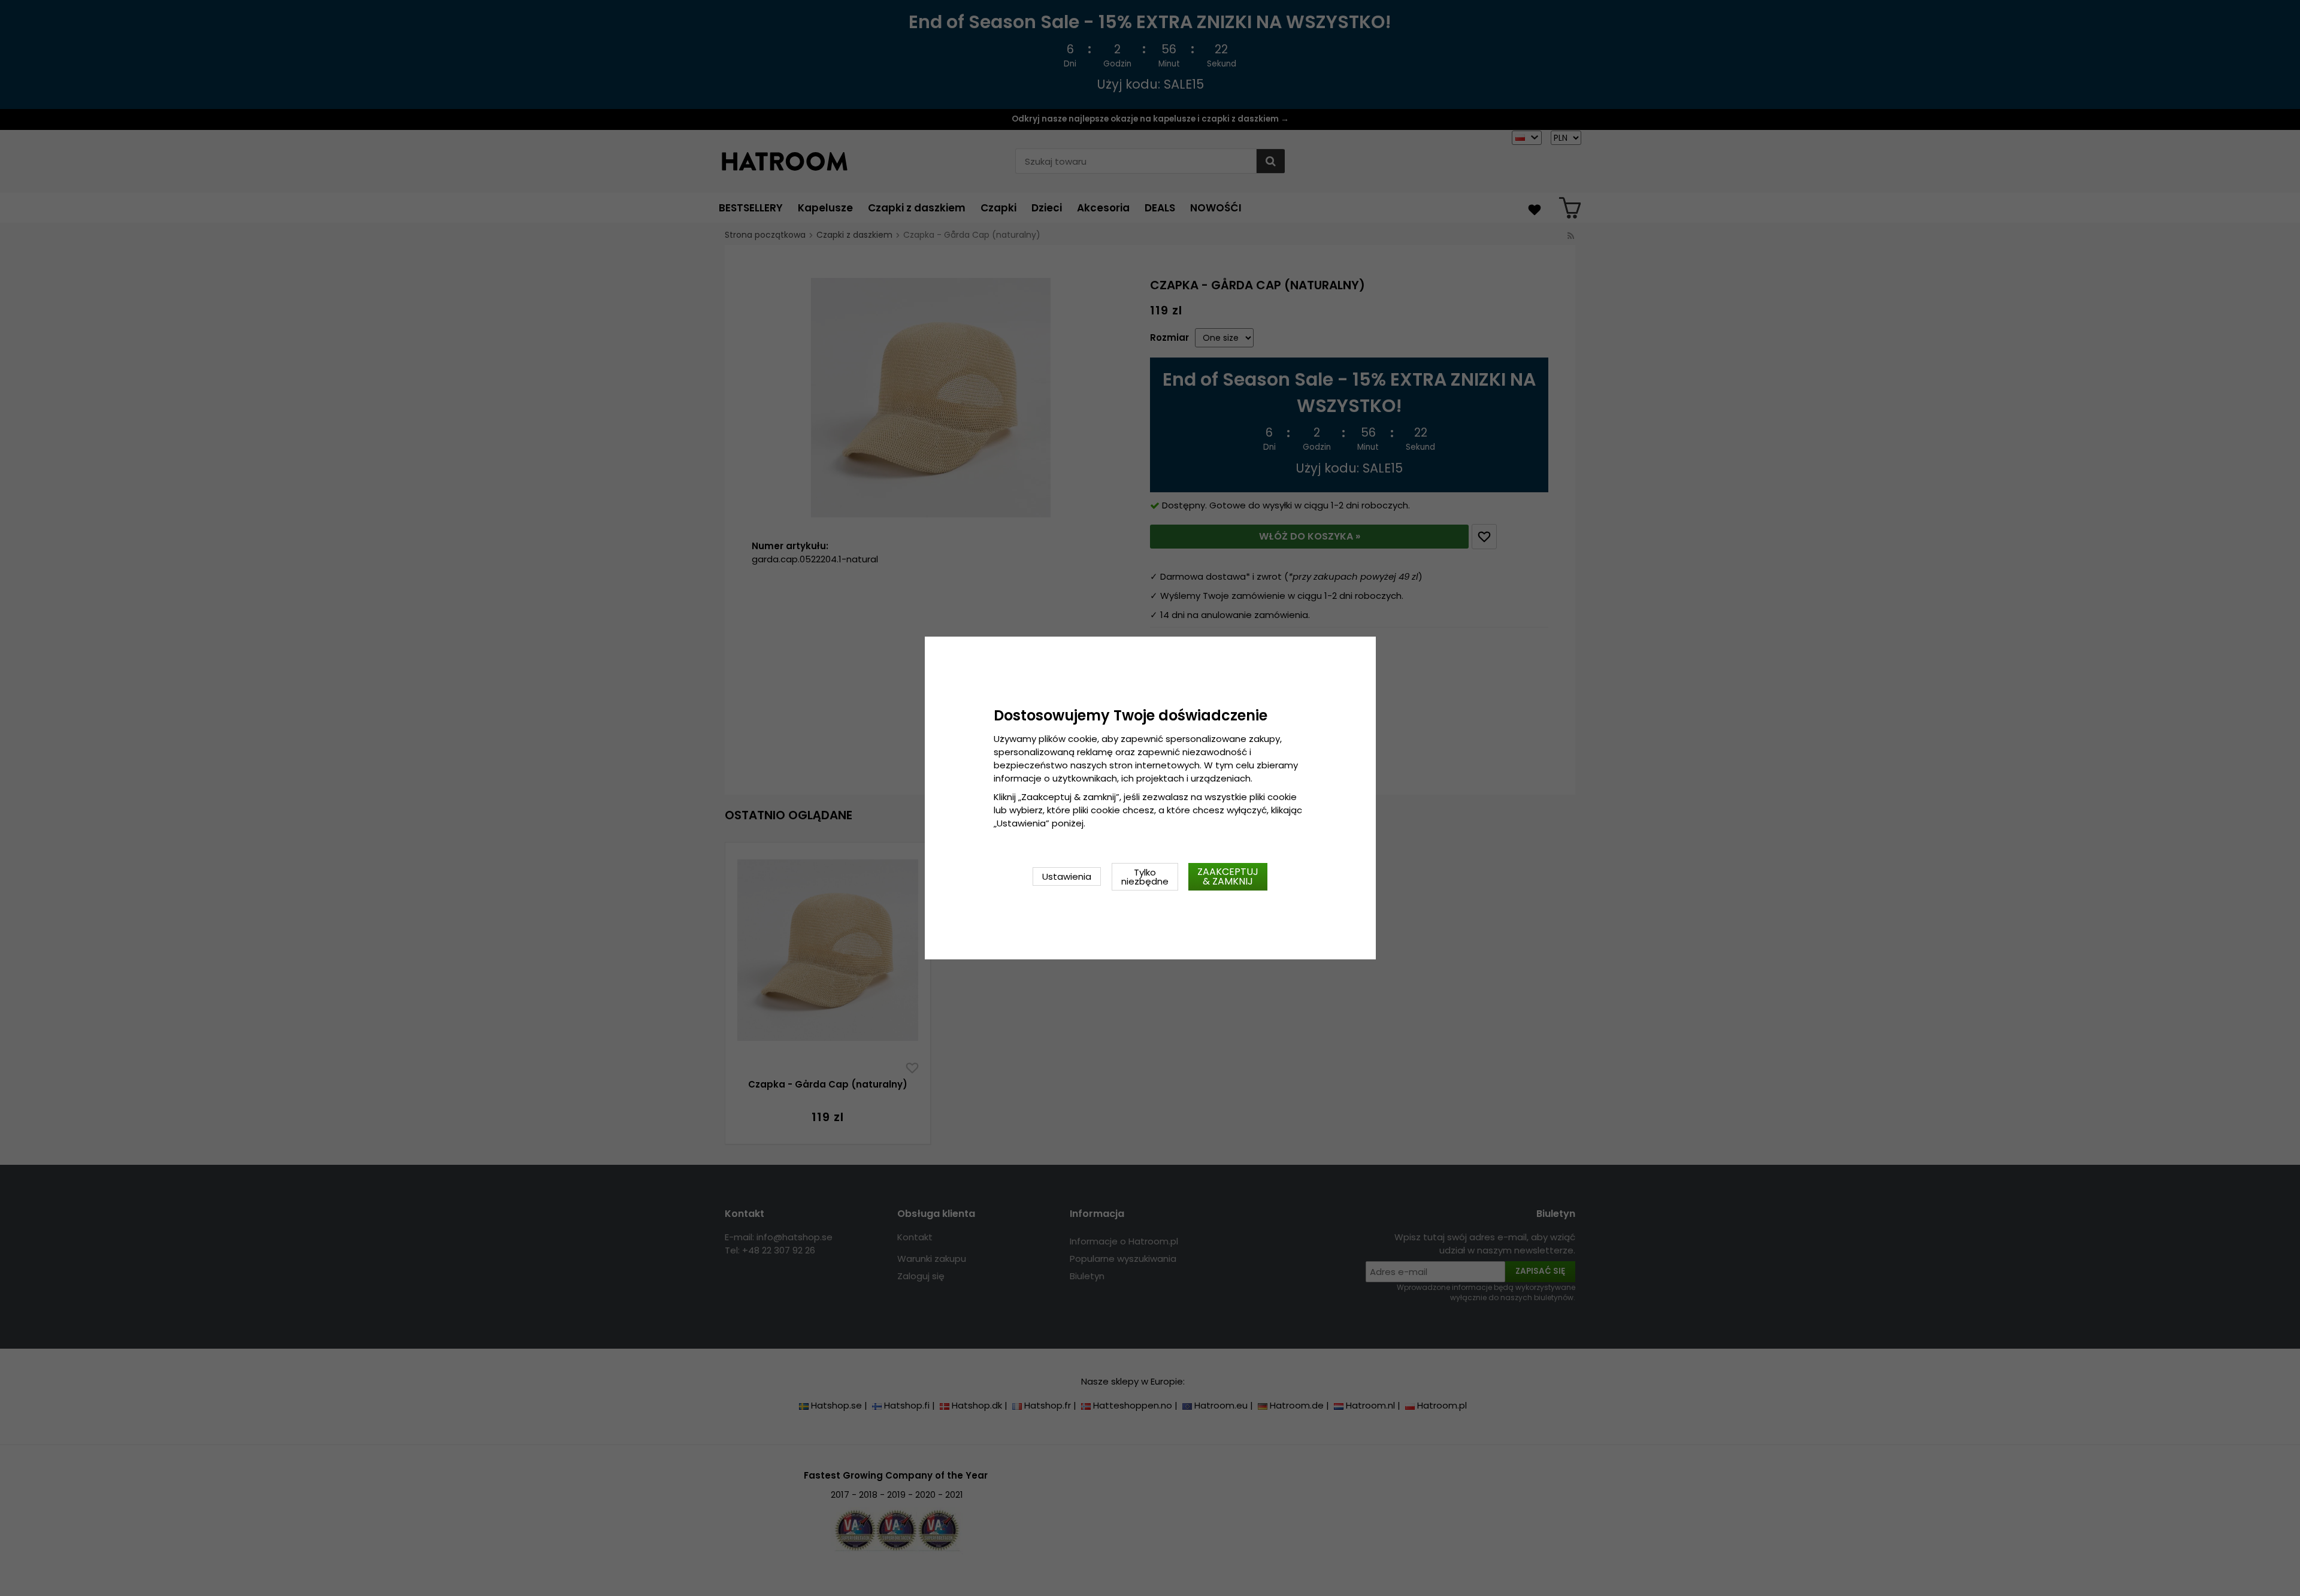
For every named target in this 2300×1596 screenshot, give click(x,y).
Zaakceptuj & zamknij (1228, 876)
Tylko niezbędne (1145, 877)
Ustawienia (1067, 876)
